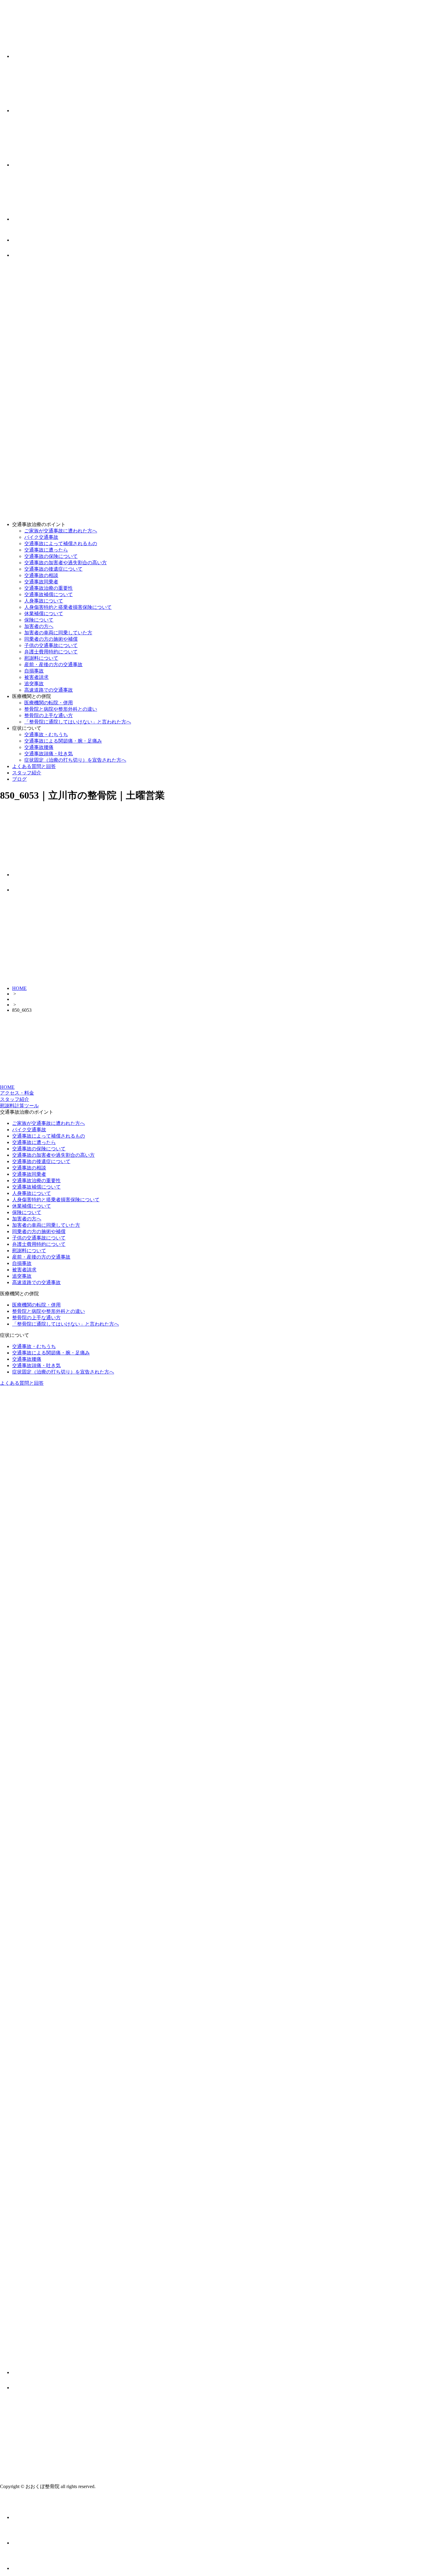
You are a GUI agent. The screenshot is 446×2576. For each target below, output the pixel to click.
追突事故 (34, 684)
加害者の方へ (39, 626)
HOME (19, 988)
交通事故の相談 (41, 575)
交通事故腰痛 (39, 747)
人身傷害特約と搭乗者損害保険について (68, 607)
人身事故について (44, 601)
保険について (39, 620)
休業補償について (44, 614)
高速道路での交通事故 (49, 690)
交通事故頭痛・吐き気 (49, 754)
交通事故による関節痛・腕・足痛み (63, 741)
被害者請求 (36, 677)
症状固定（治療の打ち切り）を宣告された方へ (75, 760)
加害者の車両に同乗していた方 (58, 633)
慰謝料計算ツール (19, 1106)
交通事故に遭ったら (46, 550)
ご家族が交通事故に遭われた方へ (61, 531)
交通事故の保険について (51, 556)
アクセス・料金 (17, 1093)
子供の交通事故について (51, 645)
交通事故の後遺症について (53, 569)
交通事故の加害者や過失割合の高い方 (66, 563)
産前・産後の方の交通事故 (53, 664)
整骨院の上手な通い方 (49, 715)
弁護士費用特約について (51, 652)
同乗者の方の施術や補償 (51, 639)
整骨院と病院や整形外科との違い (61, 709)
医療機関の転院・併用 (49, 703)
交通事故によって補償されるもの (61, 543)
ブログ (19, 779)
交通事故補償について (49, 594)
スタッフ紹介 (27, 773)
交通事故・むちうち (46, 735)
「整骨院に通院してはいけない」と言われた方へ (78, 722)
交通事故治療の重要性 (49, 588)
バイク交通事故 (41, 537)
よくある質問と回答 (34, 766)
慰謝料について (41, 658)
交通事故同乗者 (41, 582)
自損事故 (34, 671)
